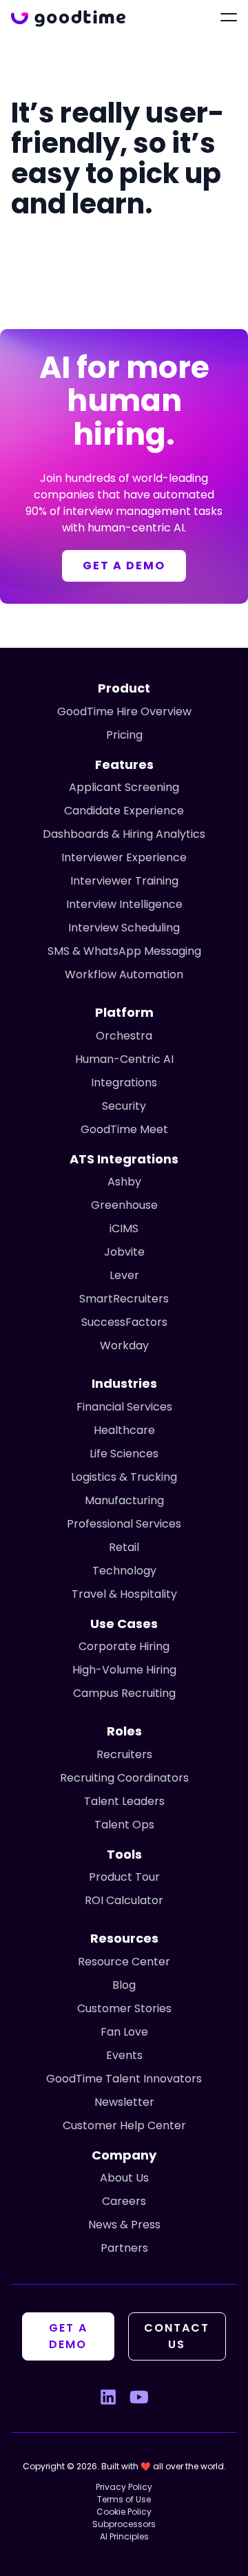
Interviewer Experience (124, 857)
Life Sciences (124, 1454)
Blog (124, 1985)
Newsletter (124, 2102)
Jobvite (124, 1252)
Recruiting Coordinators (124, 1778)
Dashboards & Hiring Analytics (124, 834)
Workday (124, 1345)
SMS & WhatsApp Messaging (124, 951)
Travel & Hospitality (124, 1594)
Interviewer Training (124, 881)
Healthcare (124, 1430)
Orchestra (124, 1036)
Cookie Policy (124, 2512)
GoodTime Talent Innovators (124, 2079)
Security (124, 1106)
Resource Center (124, 1962)
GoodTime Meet (124, 1129)
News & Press (124, 2225)
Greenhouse (124, 1205)
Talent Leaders (124, 1801)
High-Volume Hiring (124, 1670)
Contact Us (177, 2336)
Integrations (124, 1083)
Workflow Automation (124, 974)
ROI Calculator (124, 1900)
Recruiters (124, 1754)
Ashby (124, 1182)
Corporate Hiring (124, 1646)
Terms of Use (124, 2499)
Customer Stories (124, 2008)
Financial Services (124, 1407)
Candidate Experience (124, 811)
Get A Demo (68, 2336)
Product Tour (124, 1877)
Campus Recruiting (124, 1693)
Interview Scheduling (124, 928)
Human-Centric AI (124, 1059)
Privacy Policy (124, 2487)
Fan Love (124, 2032)
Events (124, 2055)
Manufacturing (124, 1500)
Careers (124, 2201)
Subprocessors (124, 2524)
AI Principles (124, 2536)
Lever (124, 1275)
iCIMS (124, 1228)
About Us (124, 2178)
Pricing (124, 735)
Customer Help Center (124, 2125)
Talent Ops (124, 1825)
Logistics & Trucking (124, 1477)
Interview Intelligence (124, 904)
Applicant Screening (124, 787)
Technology (124, 1571)
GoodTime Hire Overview (124, 711)
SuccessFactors (124, 1322)
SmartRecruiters (124, 1299)
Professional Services (124, 1524)
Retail (124, 1547)
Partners (124, 2248)
